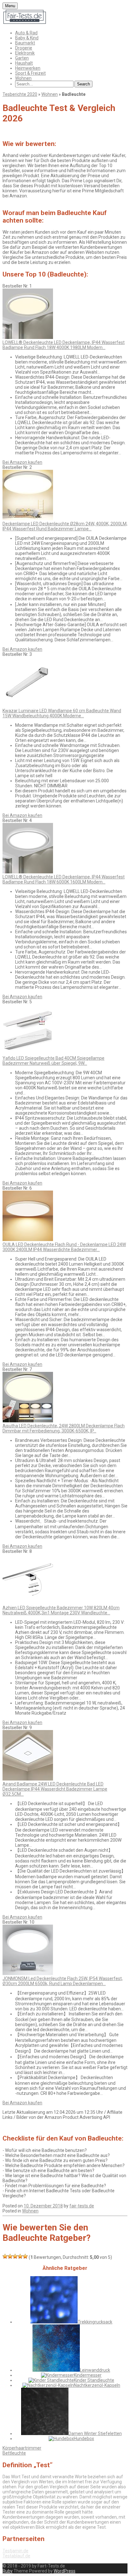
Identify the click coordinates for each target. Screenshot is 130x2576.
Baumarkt (25, 43)
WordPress (65, 2571)
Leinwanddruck (95, 2370)
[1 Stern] (5, 2256)
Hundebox (84, 2439)
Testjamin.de (15, 2551)
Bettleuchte (14, 2453)
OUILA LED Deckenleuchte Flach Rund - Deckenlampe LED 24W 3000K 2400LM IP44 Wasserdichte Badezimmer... (64, 1247)
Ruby (8, 2571)
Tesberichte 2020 (20, 94)
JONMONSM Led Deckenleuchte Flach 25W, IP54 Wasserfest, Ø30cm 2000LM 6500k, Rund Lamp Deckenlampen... (63, 1981)
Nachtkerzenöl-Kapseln (97, 2385)
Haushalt (24, 63)
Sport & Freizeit (30, 73)
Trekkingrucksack (95, 2322)
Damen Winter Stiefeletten (95, 2433)
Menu (10, 6)
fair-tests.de (82, 2206)
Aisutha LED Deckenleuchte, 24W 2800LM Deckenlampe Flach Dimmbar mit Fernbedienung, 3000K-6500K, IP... (64, 1428)
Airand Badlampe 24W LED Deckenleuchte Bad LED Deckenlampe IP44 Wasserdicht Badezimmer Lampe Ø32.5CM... (55, 1789)
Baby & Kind (27, 38)
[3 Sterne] (15, 2256)
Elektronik (25, 53)
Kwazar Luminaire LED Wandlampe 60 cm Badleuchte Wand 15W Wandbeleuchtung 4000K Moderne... (62, 713)
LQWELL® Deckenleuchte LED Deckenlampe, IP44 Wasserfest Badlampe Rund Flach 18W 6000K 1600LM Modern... (64, 879)
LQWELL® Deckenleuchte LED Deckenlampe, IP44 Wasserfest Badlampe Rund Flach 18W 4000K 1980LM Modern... (64, 345)
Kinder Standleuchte (94, 2380)
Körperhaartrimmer (22, 2448)
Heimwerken (28, 68)
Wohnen (23, 78)
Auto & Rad (26, 33)
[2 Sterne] (10, 2256)
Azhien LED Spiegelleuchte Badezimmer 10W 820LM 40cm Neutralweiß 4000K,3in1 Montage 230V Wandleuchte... (61, 1610)
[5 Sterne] (25, 2256)
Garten (22, 58)
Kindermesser (88, 2375)
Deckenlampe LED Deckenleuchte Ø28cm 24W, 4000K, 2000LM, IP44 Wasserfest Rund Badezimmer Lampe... (65, 526)
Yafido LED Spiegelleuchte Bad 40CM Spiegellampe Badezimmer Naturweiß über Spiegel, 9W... (53, 1061)
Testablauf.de (16, 2556)
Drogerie (24, 48)
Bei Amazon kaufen (22, 462)
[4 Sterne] (20, 2256)
